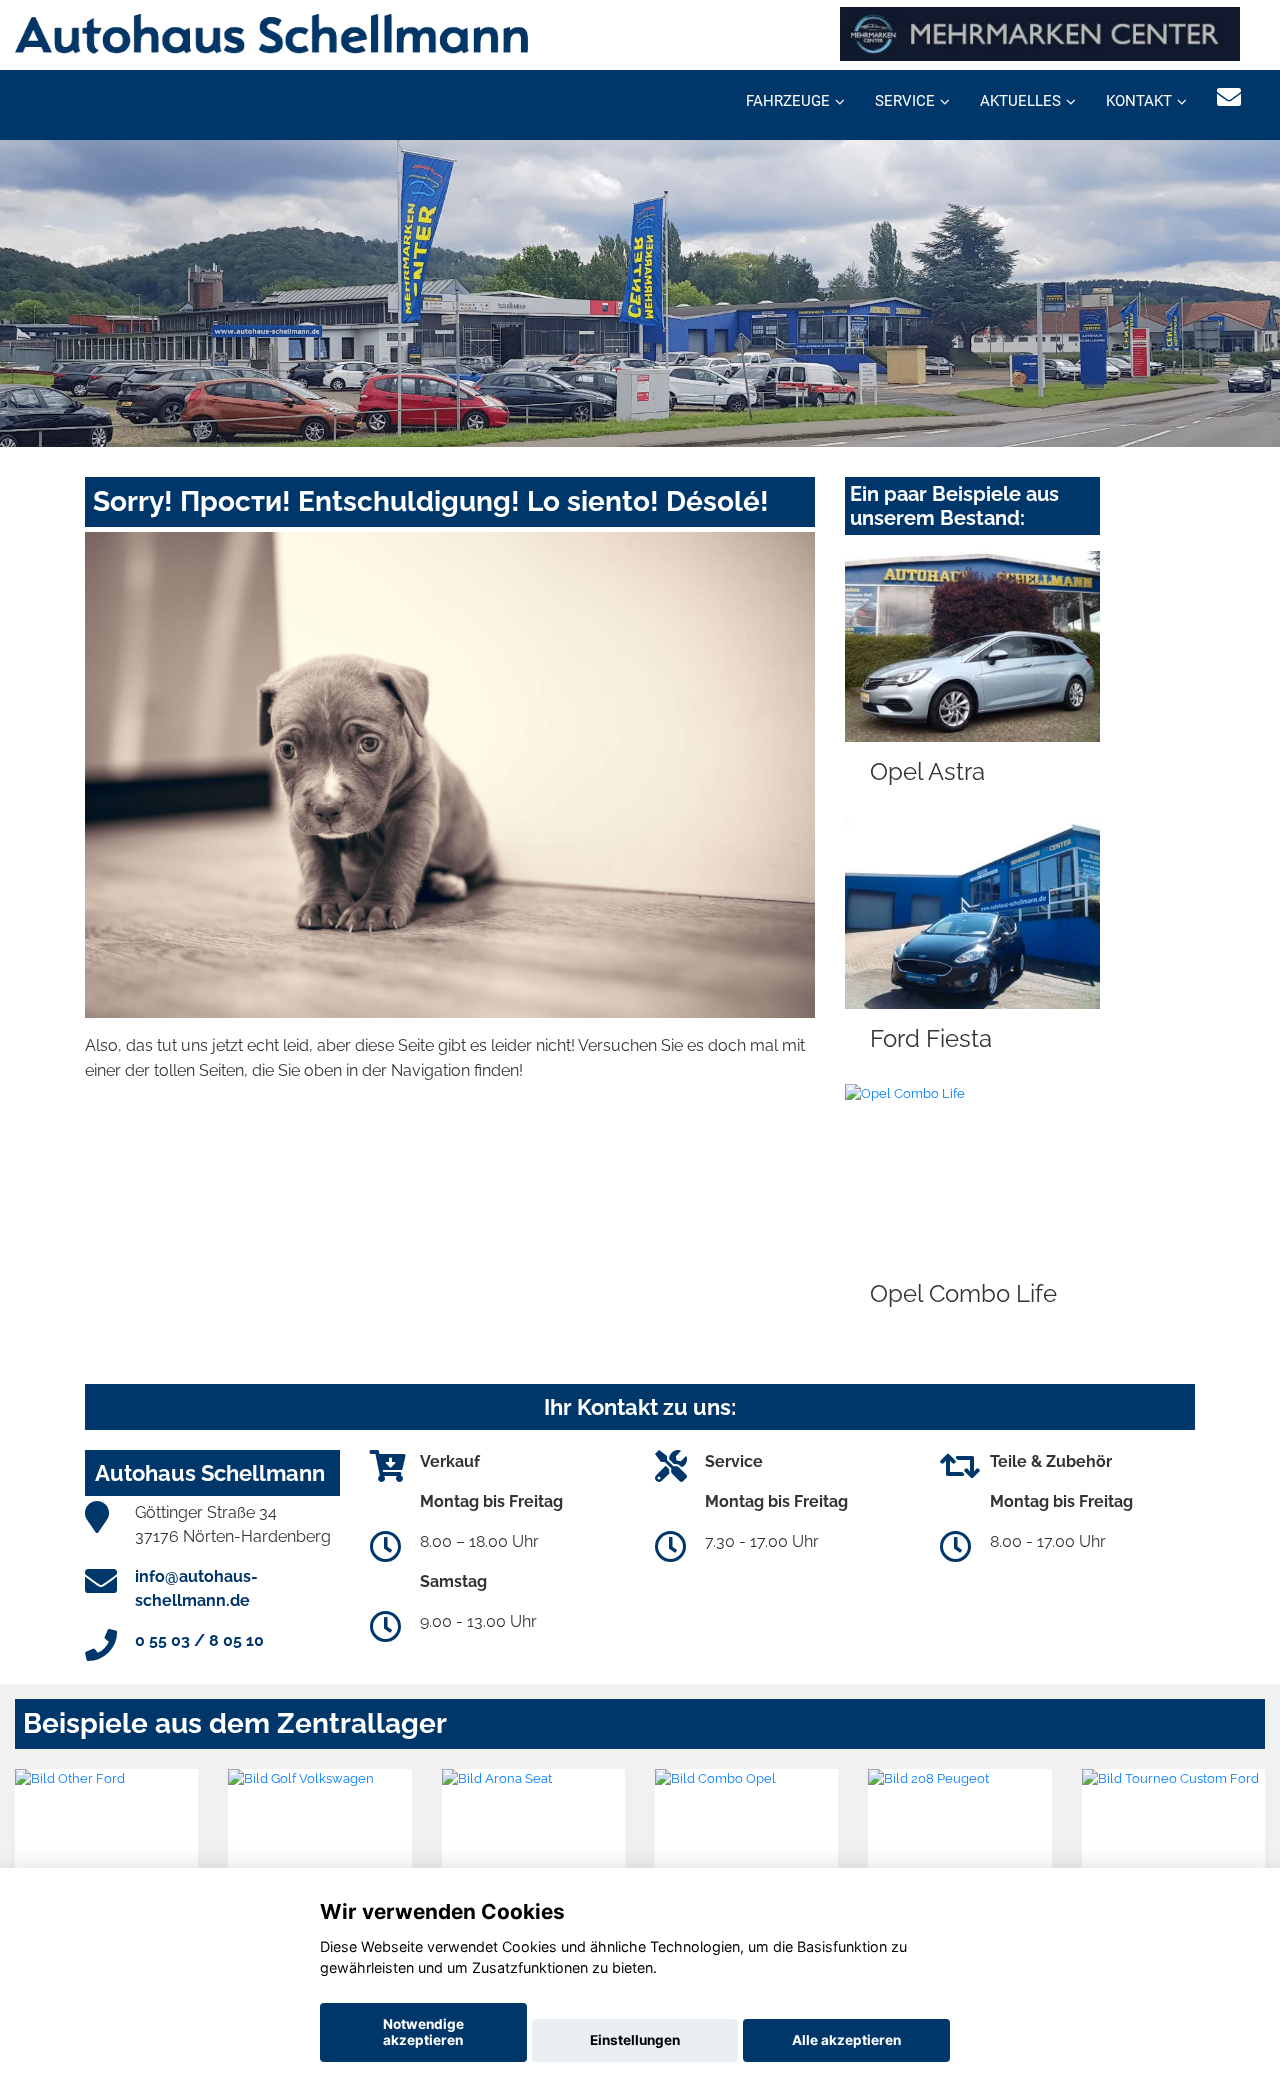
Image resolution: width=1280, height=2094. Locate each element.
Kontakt (1139, 101)
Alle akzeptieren (846, 2040)
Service (905, 101)
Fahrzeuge (788, 101)
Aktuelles (1020, 101)
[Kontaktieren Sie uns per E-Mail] (1229, 97)
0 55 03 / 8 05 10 (199, 1640)
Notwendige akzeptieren (423, 2032)
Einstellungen (635, 2040)
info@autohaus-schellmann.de (196, 1588)
